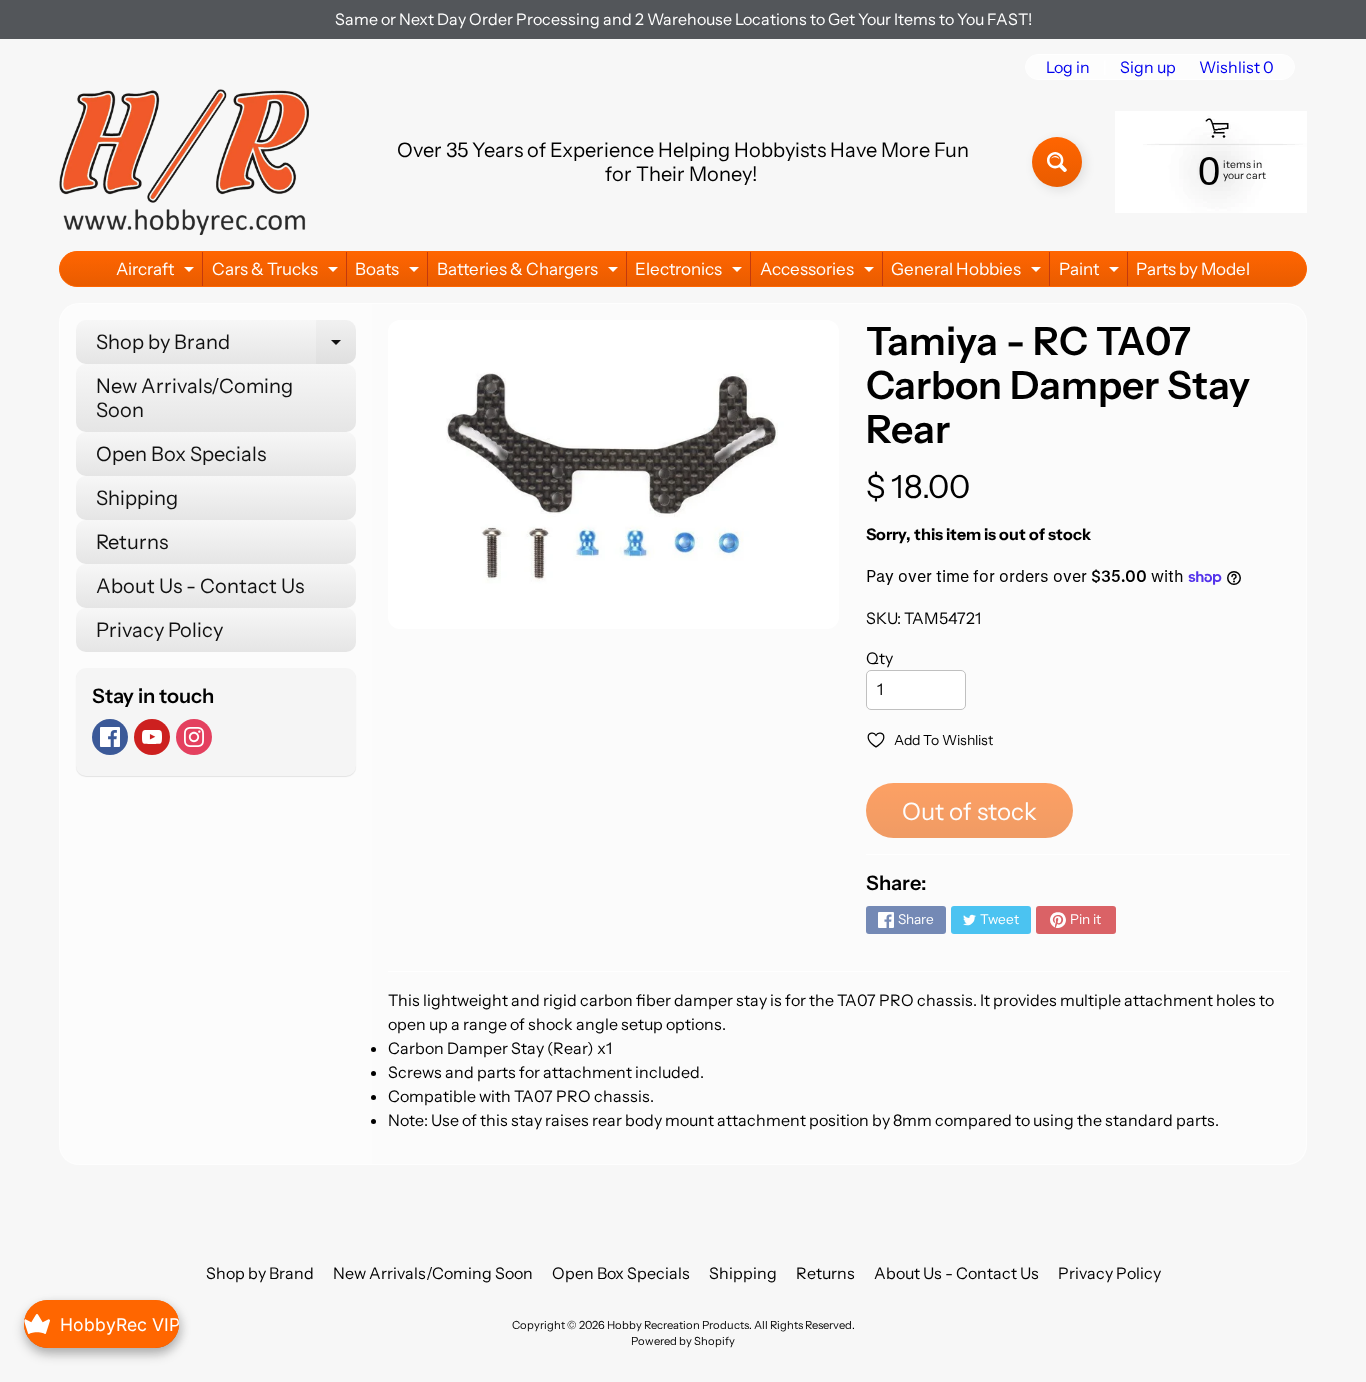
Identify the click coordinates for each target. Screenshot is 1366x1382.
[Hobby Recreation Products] (184, 162)
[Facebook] (110, 737)
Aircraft (157, 272)
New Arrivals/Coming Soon (194, 398)
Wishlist (1236, 67)
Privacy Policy (159, 630)
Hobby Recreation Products (678, 1325)
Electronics (691, 272)
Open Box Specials (181, 454)
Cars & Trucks (277, 272)
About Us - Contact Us (200, 586)
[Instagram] (194, 737)
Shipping (137, 498)
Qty (879, 658)
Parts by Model (1193, 269)
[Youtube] (152, 737)
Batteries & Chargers (530, 272)
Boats (389, 272)
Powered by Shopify (683, 1341)
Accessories (819, 272)
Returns (132, 542)
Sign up (1148, 67)
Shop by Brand (226, 347)
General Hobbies (968, 272)
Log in (1068, 67)
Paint (1091, 272)
